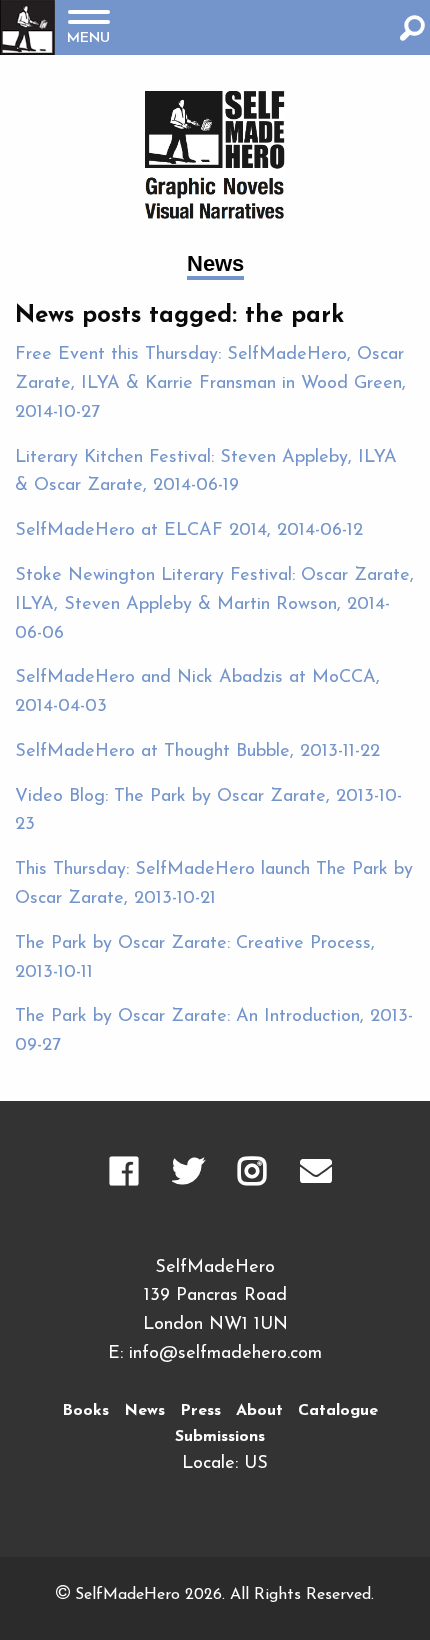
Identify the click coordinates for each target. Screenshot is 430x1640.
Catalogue (338, 1411)
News (144, 1411)
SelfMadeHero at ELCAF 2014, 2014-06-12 (189, 531)
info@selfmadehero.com (225, 1354)
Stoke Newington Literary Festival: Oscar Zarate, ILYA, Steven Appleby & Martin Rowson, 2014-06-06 (214, 605)
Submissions (220, 1437)
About (259, 1411)
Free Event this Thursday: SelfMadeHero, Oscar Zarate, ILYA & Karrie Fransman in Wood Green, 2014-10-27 (210, 384)
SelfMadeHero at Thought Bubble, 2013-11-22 (197, 752)
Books (85, 1411)
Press (200, 1411)
